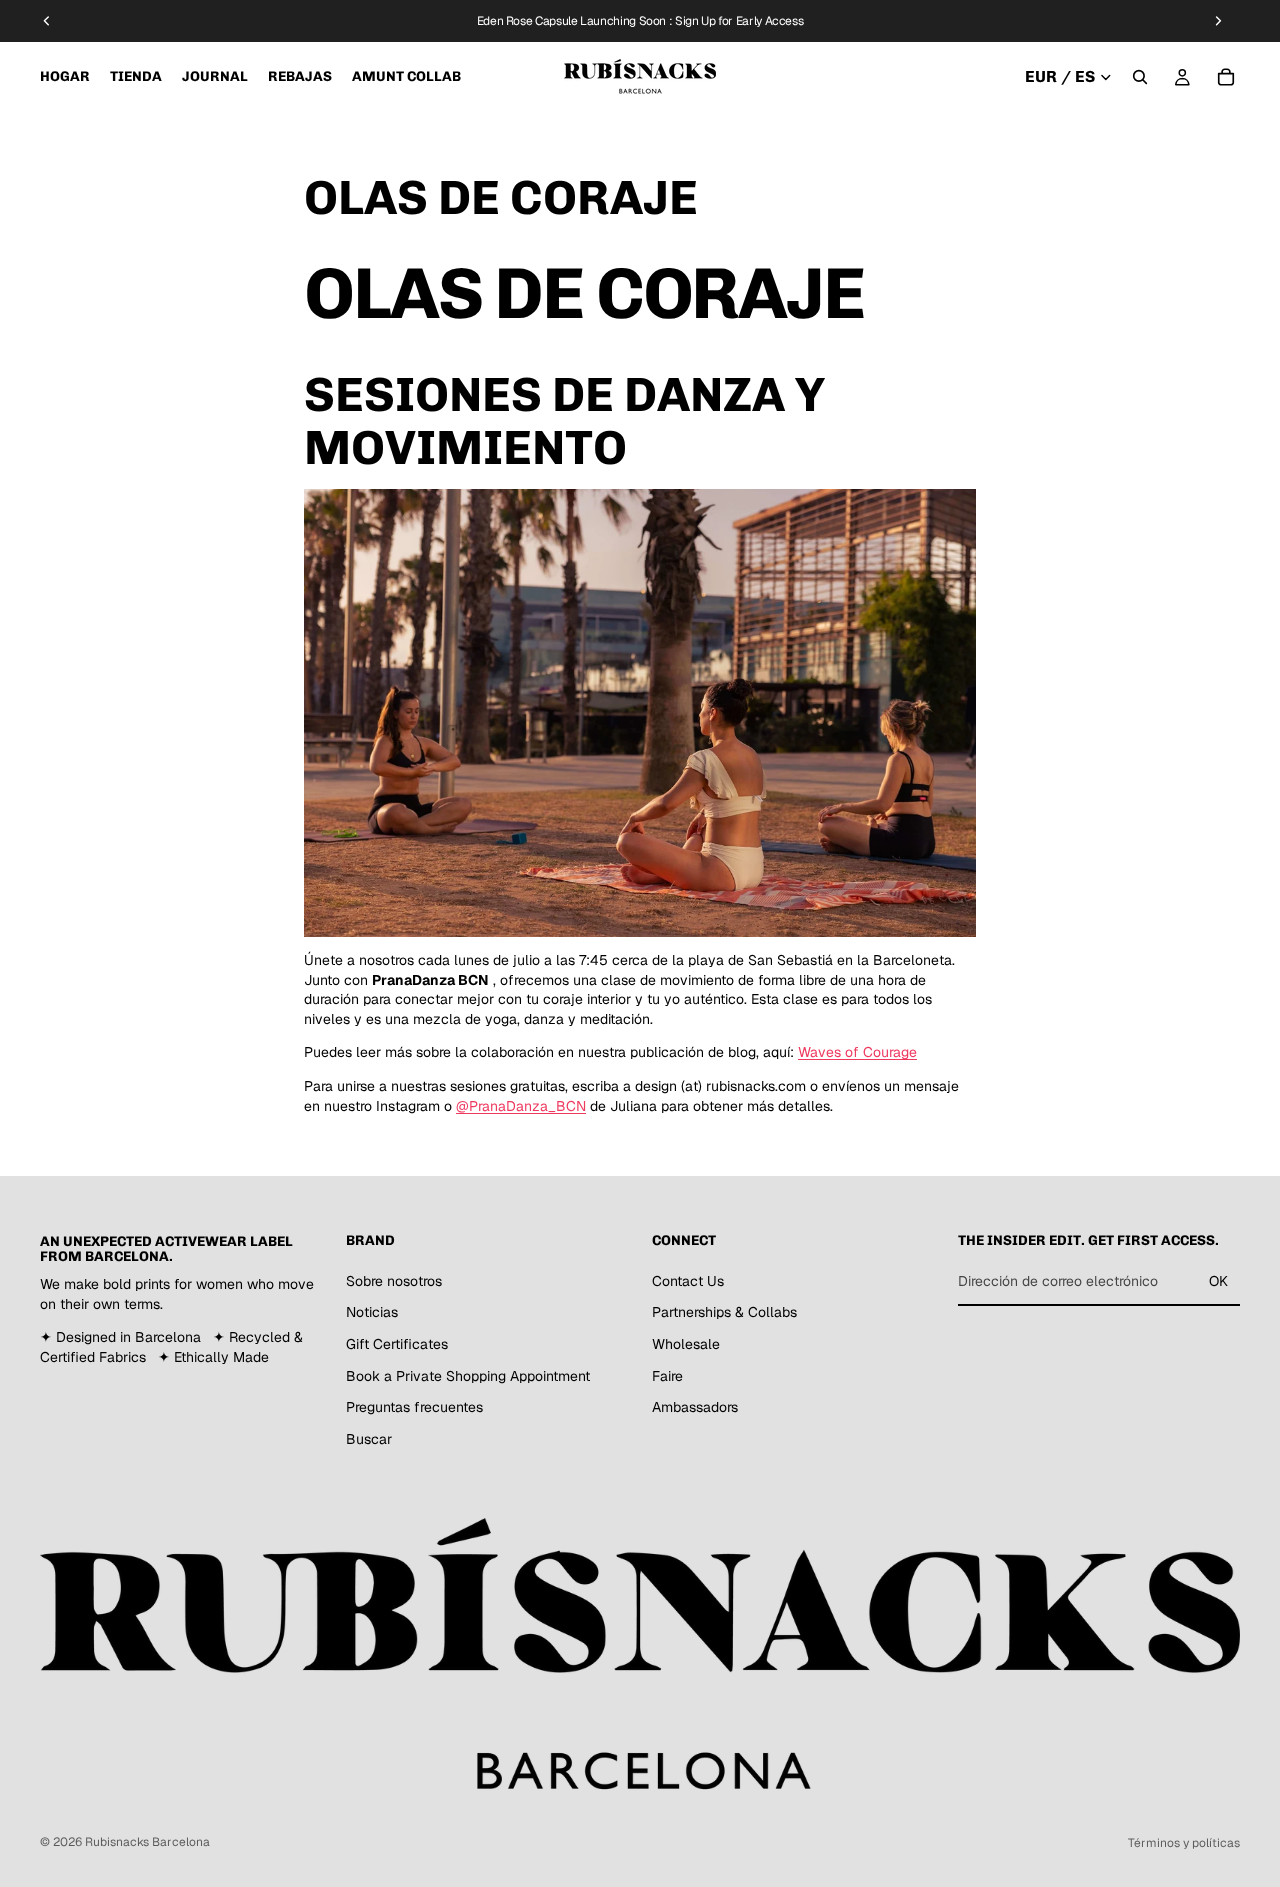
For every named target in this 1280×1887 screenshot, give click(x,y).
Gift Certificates (397, 1344)
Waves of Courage (857, 1052)
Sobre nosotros (394, 1281)
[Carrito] (1226, 77)
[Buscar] (1140, 77)
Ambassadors (695, 1408)
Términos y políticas (1184, 1843)
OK (1218, 1281)
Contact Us (688, 1281)
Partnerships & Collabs (724, 1313)
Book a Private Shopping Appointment (468, 1376)
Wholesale (686, 1344)
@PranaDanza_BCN (521, 1106)
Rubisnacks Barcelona (147, 1842)
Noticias (372, 1313)
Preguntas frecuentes (414, 1408)
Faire (667, 1376)
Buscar (369, 1439)
